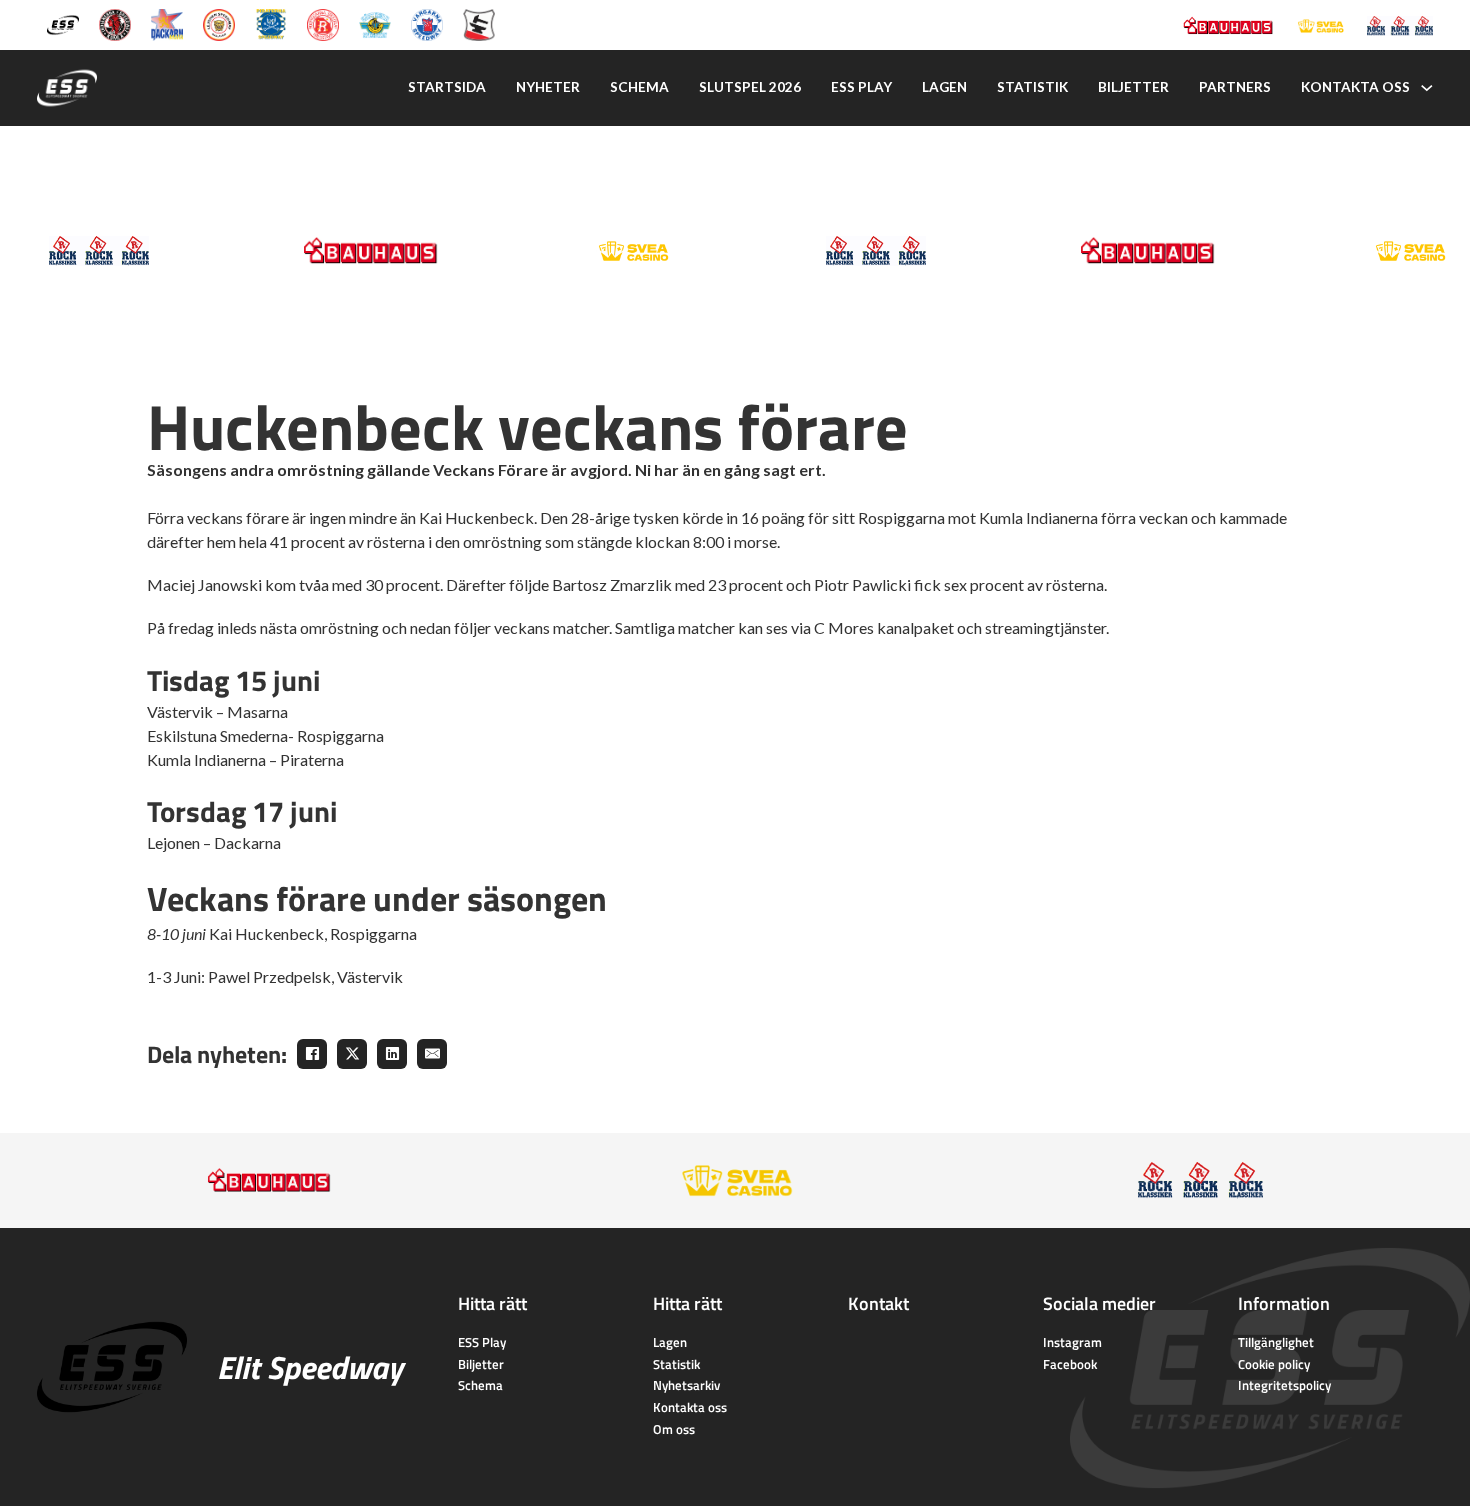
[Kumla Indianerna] (115, 23)
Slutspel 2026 (750, 87)
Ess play (861, 87)
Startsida (447, 87)
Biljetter (1133, 87)
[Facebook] (312, 1054)
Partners (1235, 87)
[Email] (432, 1054)
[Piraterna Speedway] (271, 23)
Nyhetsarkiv (686, 1385)
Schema (639, 87)
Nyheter (548, 87)
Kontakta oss (1355, 87)
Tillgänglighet (1276, 1342)
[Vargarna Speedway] (427, 23)
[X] (352, 1054)
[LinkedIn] (392, 1054)
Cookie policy (1274, 1364)
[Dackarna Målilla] (167, 23)
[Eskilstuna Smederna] (479, 23)
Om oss (674, 1429)
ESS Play (482, 1342)
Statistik (1032, 87)
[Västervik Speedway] (375, 23)
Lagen (944, 87)
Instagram (1072, 1342)
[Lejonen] (219, 23)
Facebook (1070, 1364)
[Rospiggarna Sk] (323, 23)
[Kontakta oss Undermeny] (1427, 88)
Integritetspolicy (1284, 1385)
